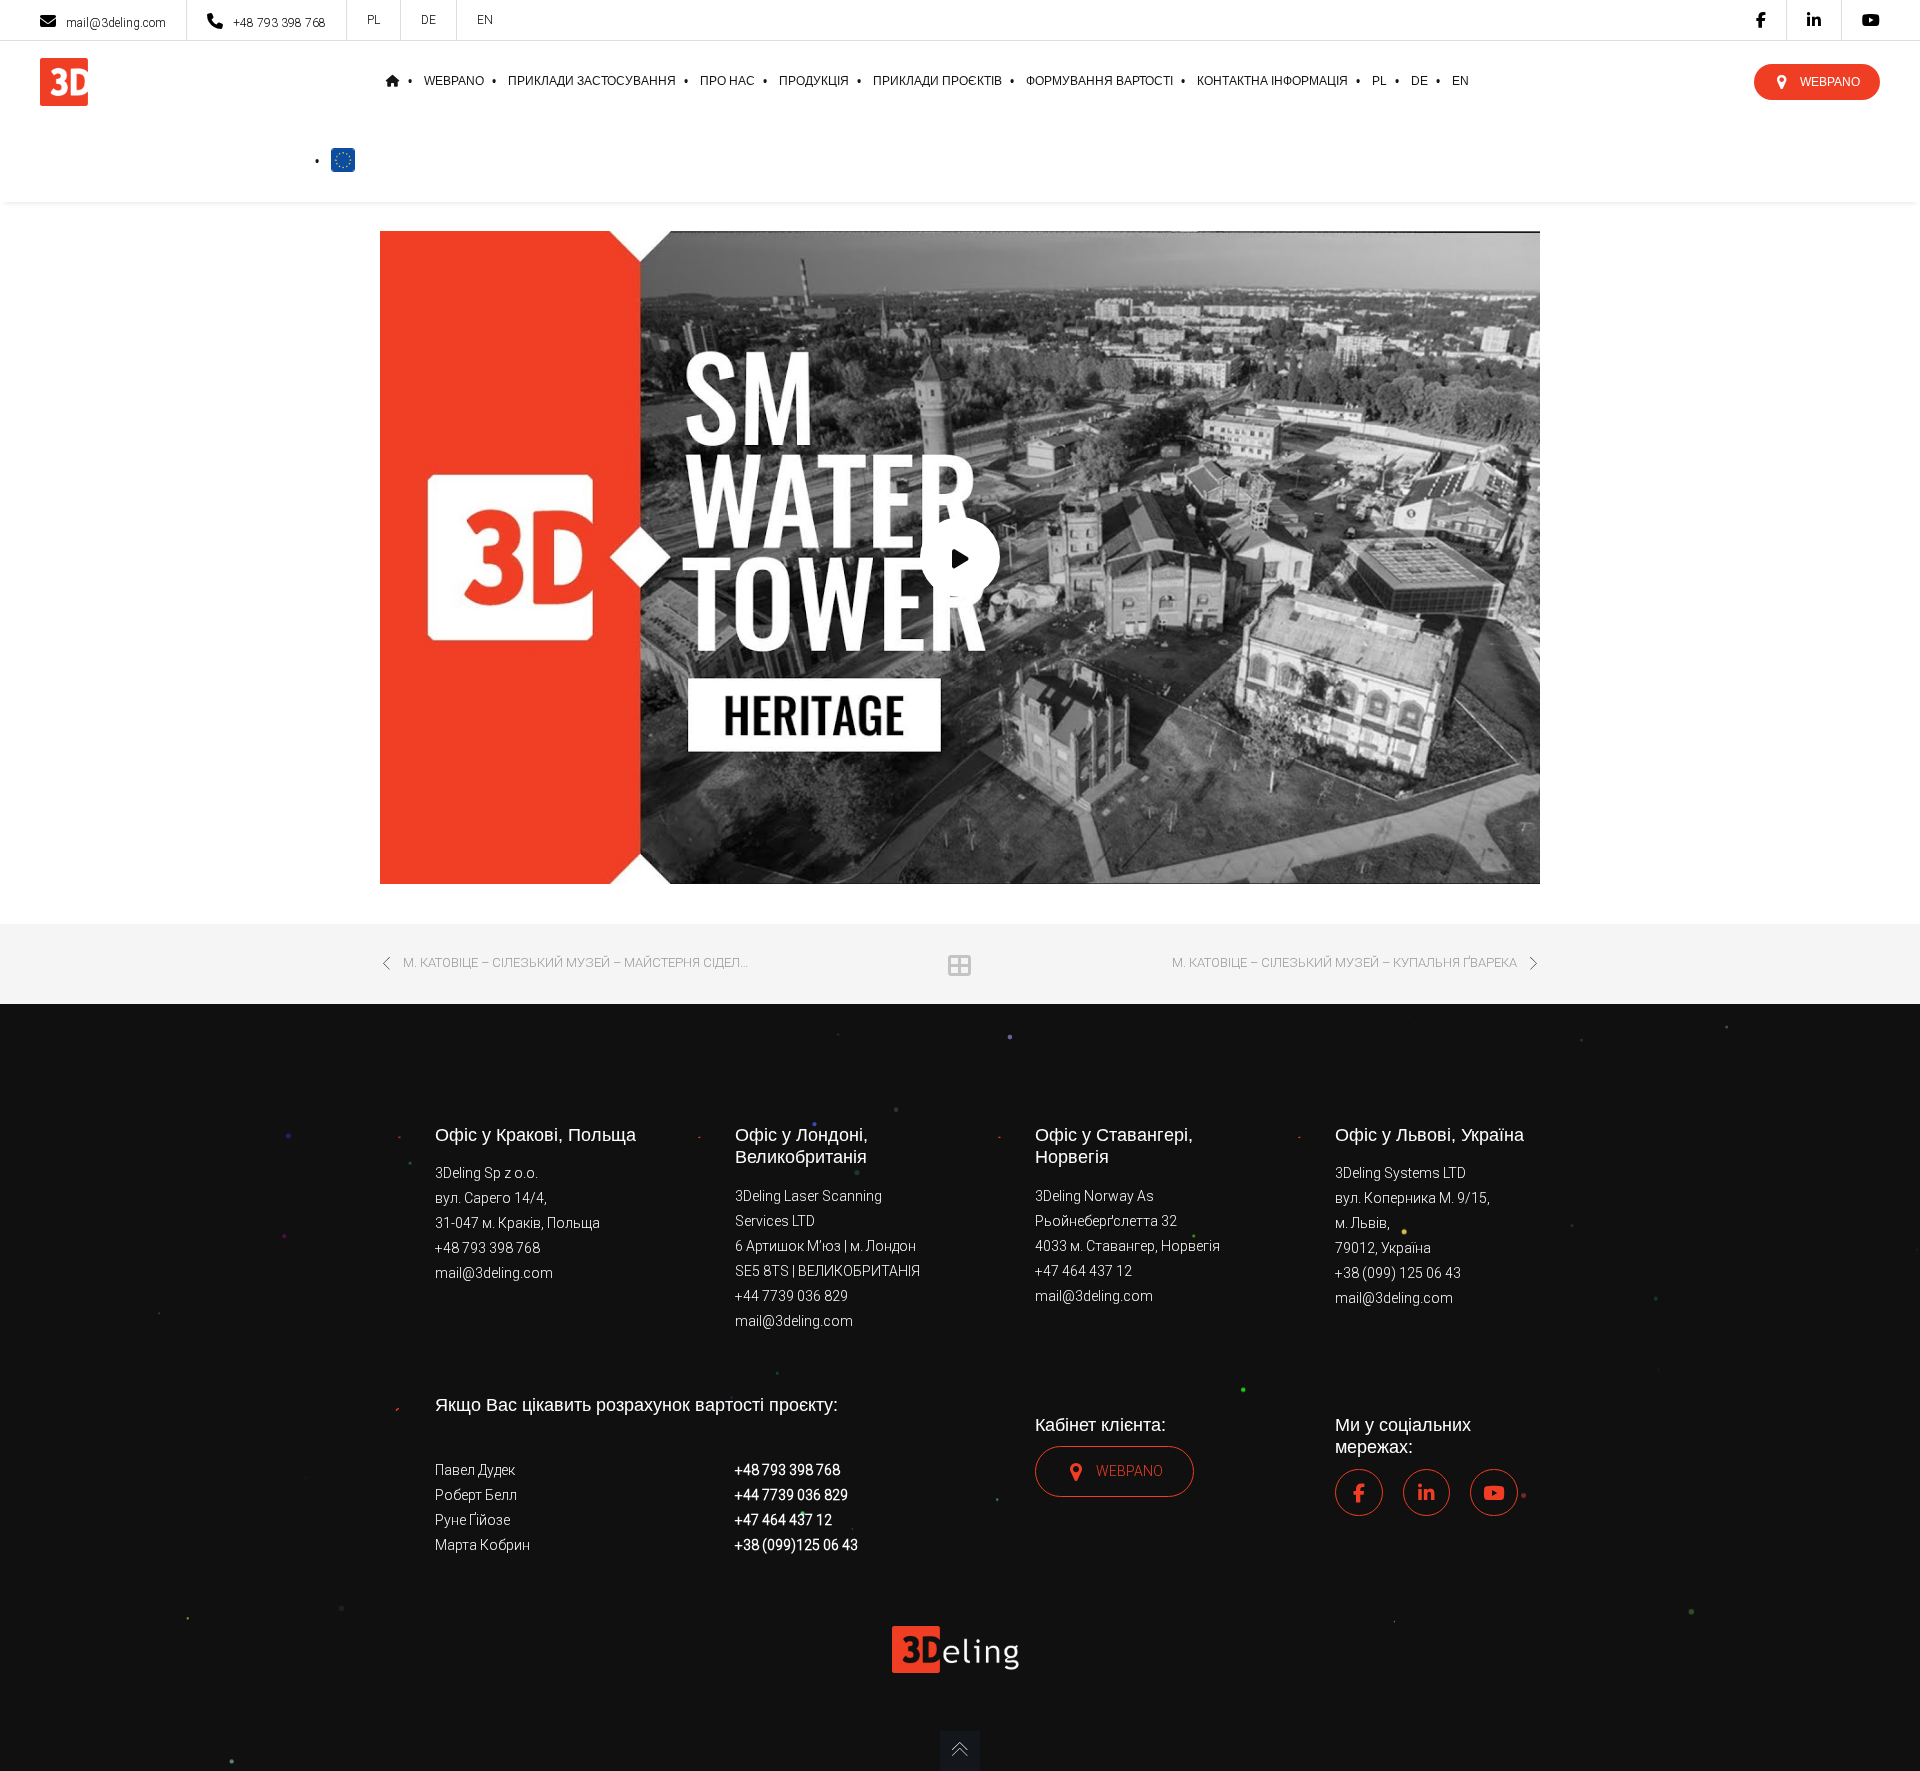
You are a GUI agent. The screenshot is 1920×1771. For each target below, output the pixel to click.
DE (428, 20)
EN (485, 20)
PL (373, 20)
